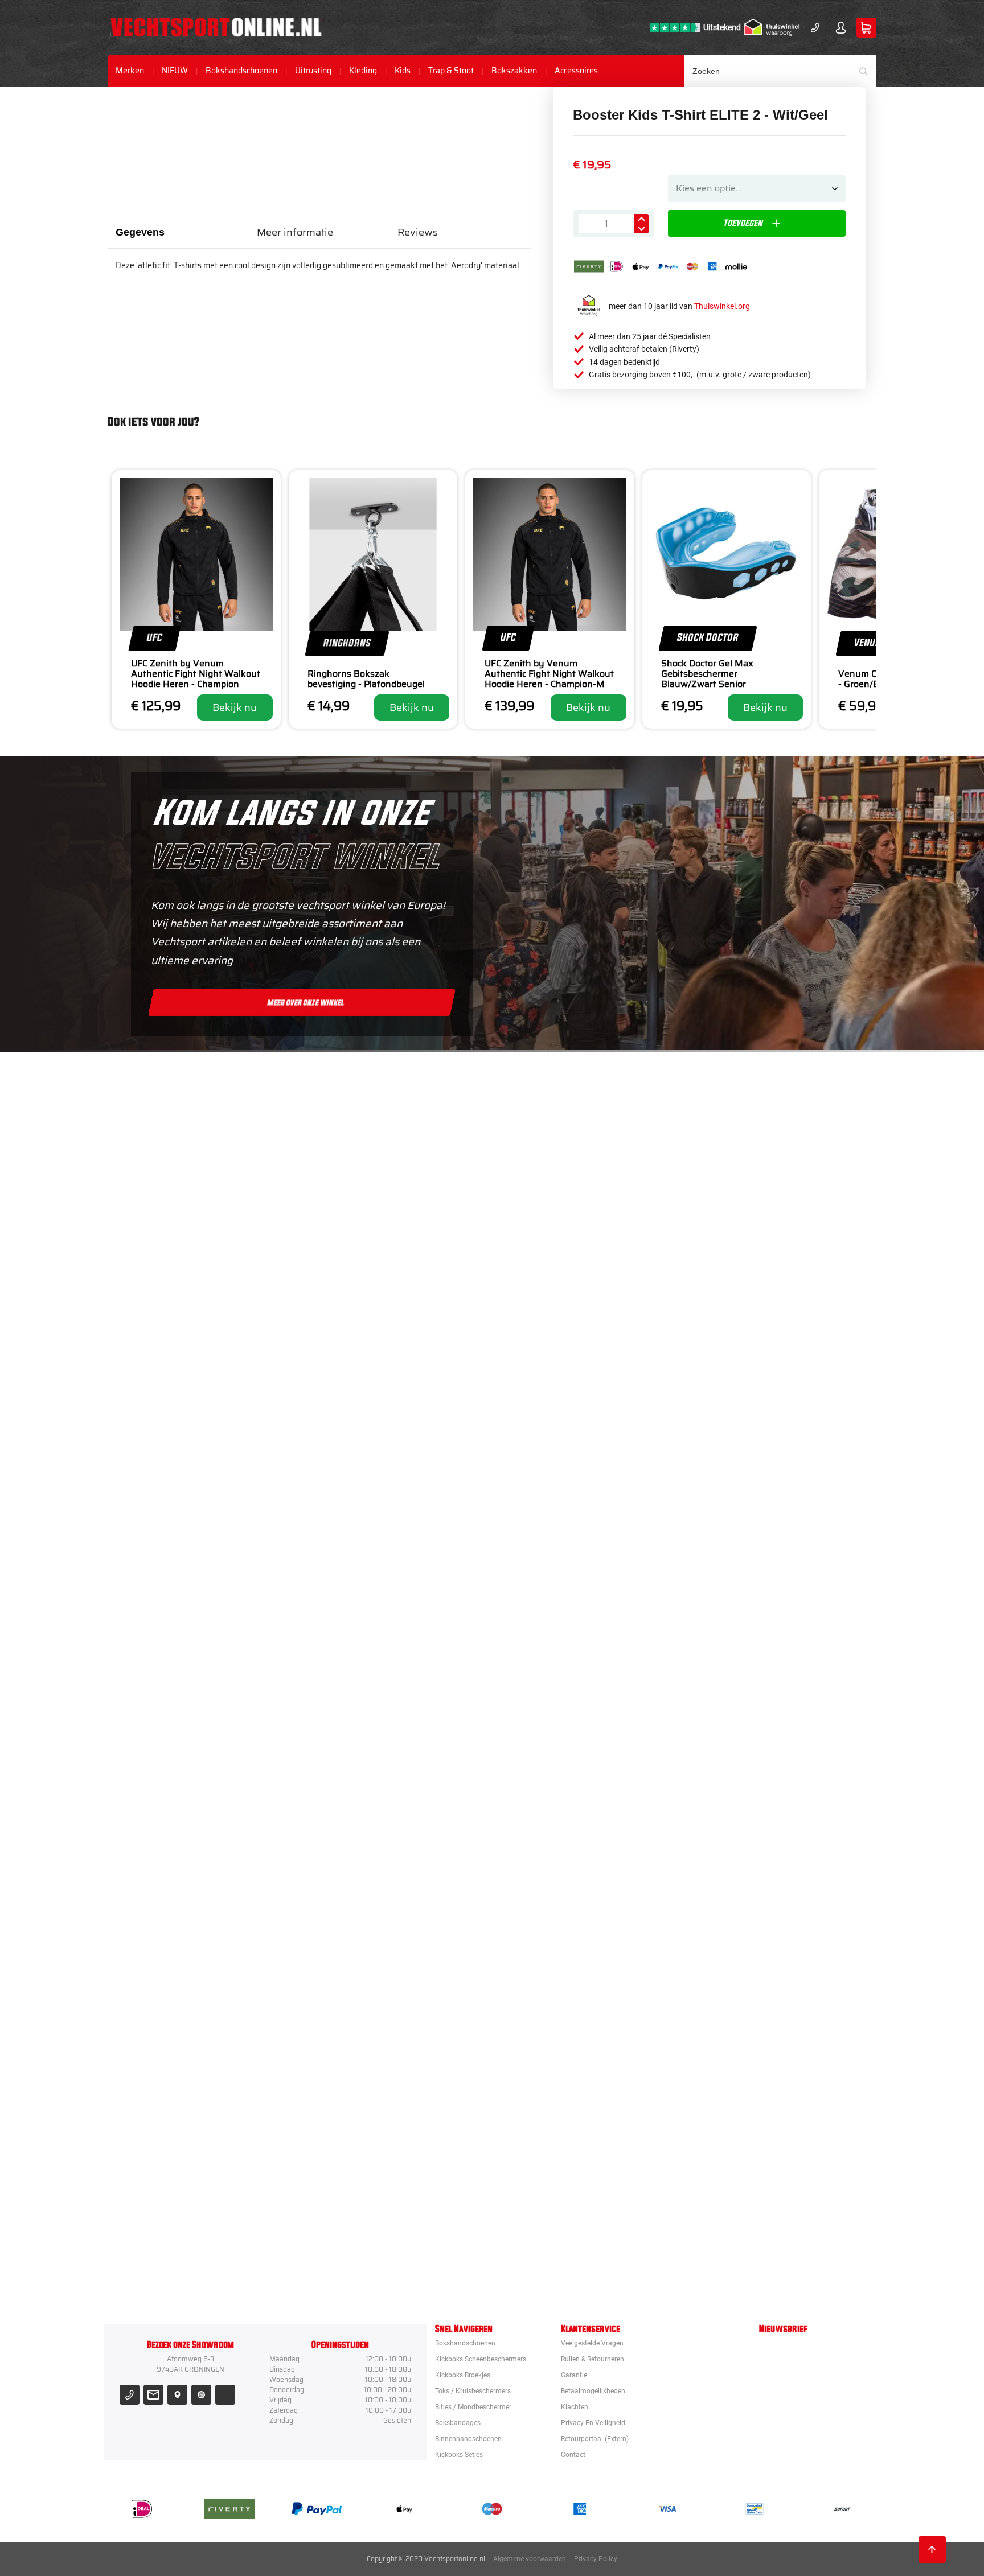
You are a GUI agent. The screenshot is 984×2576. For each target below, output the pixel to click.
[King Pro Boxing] (557, 1532)
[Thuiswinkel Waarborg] (772, 27)
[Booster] (557, 1221)
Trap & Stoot (451, 71)
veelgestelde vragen (592, 2343)
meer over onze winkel (306, 1002)
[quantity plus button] (641, 219)
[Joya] (557, 1117)
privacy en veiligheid (593, 2423)
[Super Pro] (557, 1842)
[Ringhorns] (557, 2257)
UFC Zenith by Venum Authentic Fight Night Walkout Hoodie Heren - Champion (196, 674)
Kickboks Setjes (459, 2455)
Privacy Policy (596, 2559)
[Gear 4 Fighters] (557, 1946)
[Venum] (557, 1324)
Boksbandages (458, 2423)
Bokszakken (514, 71)
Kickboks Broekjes (463, 2375)
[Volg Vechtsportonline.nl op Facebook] (225, 2395)
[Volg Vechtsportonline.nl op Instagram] (201, 2395)
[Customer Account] (841, 28)
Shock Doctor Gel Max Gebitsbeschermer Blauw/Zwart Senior (707, 674)
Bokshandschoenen (241, 71)
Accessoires (576, 71)
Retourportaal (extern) (595, 2439)
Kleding (363, 71)
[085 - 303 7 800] (130, 2395)
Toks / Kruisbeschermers (473, 2391)
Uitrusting (313, 71)
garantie (574, 2375)
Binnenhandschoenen (468, 2439)
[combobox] (781, 71)
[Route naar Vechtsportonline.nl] (177, 2395)
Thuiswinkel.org (722, 306)
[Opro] (557, 2153)
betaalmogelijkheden (593, 2391)
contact (573, 2455)
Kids (403, 71)
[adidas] (557, 1739)
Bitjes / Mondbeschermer (473, 2407)
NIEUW (175, 71)
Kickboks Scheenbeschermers (481, 2359)
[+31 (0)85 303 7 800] (815, 28)
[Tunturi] (557, 2050)
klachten (575, 2407)
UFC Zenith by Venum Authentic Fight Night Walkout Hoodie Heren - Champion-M (549, 674)
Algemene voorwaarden (530, 2559)
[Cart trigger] (866, 28)
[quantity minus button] (641, 229)
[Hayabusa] (557, 1428)
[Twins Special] (557, 1635)
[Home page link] (216, 27)
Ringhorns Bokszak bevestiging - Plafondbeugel (366, 679)
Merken (130, 71)
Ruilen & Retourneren (593, 2359)
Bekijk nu (235, 707)
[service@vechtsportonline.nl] (153, 2395)
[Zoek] (867, 71)
